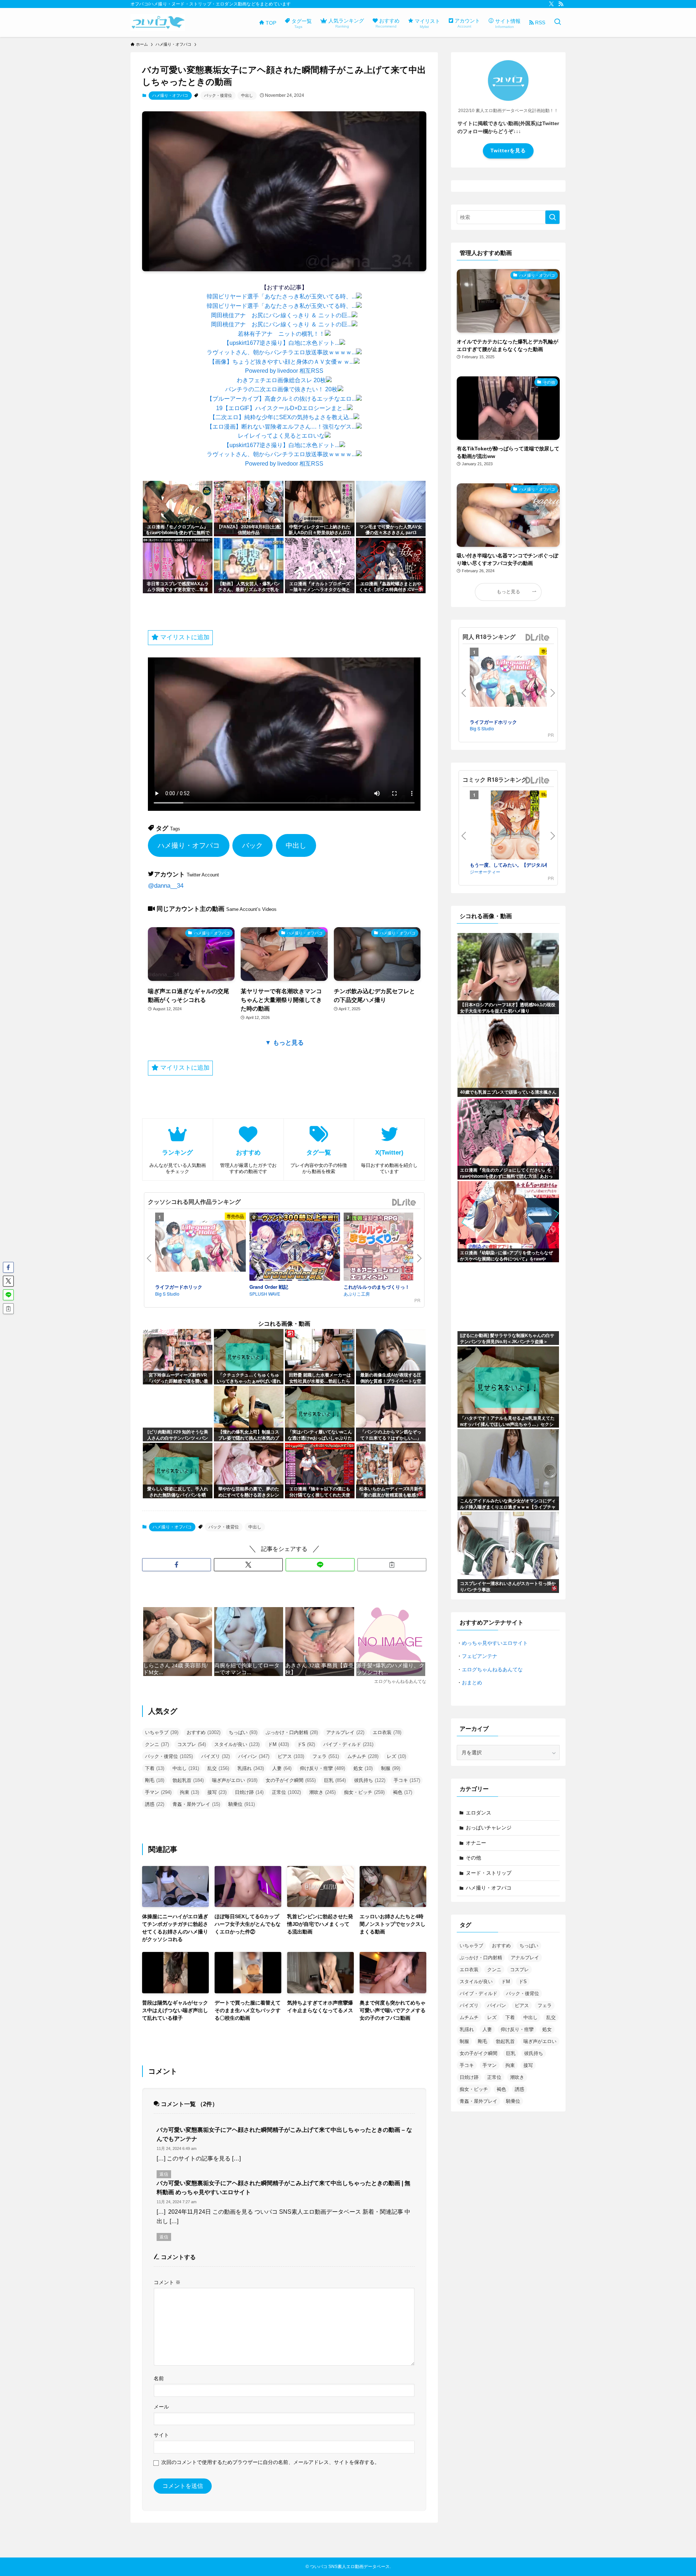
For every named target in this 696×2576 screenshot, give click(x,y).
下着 (155, 1768)
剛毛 (155, 1780)
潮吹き (322, 1792)
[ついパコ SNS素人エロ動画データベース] (158, 22)
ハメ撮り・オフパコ (170, 95)
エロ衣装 (387, 1732)
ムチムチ (363, 1756)
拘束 (189, 1792)
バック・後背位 (218, 95)
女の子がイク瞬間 (291, 1780)
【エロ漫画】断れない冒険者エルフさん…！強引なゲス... (281, 427)
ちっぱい (243, 1732)
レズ (396, 1756)
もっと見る (508, 592)
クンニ (157, 1744)
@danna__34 (166, 886)
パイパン (254, 1756)
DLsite (404, 1203)
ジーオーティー (485, 872)
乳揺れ (251, 1768)
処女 (363, 1768)
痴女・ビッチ (364, 1792)
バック (252, 845)
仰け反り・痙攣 (322, 1768)
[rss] (561, 4)
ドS (306, 1744)
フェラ (326, 1756)
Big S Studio (167, 1294)
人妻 (282, 1768)
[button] (177, 1565)
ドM (278, 1744)
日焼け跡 (249, 1792)
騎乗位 (242, 1804)
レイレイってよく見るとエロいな (281, 436)
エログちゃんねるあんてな (492, 1669)
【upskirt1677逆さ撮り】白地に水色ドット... (281, 343)
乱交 (218, 1768)
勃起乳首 (188, 1780)
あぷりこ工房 (357, 1294)
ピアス (291, 1756)
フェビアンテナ (480, 1656)
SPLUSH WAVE (265, 1294)
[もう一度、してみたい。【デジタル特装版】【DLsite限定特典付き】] (515, 826)
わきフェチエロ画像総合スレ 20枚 (281, 380)
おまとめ (472, 1683)
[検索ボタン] (558, 22)
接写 (217, 1792)
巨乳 (335, 1780)
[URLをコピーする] (392, 1565)
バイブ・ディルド (348, 1744)
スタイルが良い (237, 1744)
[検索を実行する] (552, 217)
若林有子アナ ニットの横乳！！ (281, 334)
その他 (473, 1858)
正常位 (286, 1792)
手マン (158, 1792)
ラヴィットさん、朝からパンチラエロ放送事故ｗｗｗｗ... (281, 352)
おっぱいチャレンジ (489, 1828)
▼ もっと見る (284, 1043)
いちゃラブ (162, 1732)
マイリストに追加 (184, 637)
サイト (161, 2435)
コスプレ (192, 1744)
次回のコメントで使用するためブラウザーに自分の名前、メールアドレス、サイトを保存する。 (270, 2462)
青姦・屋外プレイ (196, 1804)
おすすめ (204, 1732)
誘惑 (155, 1804)
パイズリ (216, 1756)
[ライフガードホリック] (200, 1247)
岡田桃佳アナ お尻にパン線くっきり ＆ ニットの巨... (281, 315)
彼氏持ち (370, 1780)
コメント (167, 2282)
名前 (159, 2378)
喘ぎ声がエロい (235, 1780)
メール (161, 2407)
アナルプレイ (345, 1732)
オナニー (476, 1843)
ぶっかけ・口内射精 (292, 1732)
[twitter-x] (551, 4)
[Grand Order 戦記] (295, 1248)
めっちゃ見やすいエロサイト (495, 1643)
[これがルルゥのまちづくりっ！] (389, 1248)
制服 (391, 1768)
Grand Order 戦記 (269, 1287)
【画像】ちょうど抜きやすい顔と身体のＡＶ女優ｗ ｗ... (281, 362)
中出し (247, 95)
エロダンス (478, 1813)
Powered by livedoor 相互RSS (284, 371)
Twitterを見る (508, 150)
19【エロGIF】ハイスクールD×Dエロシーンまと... (281, 408)
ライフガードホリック (179, 1287)
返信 (164, 2174)
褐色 (403, 1792)
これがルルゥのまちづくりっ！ (377, 1287)
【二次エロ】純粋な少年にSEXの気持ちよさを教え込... (281, 417)
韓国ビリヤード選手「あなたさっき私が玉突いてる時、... (281, 296)
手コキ (407, 1780)
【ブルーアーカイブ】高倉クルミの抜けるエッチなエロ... (281, 399)
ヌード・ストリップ (489, 1873)
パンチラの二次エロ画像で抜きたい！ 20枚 (281, 389)
